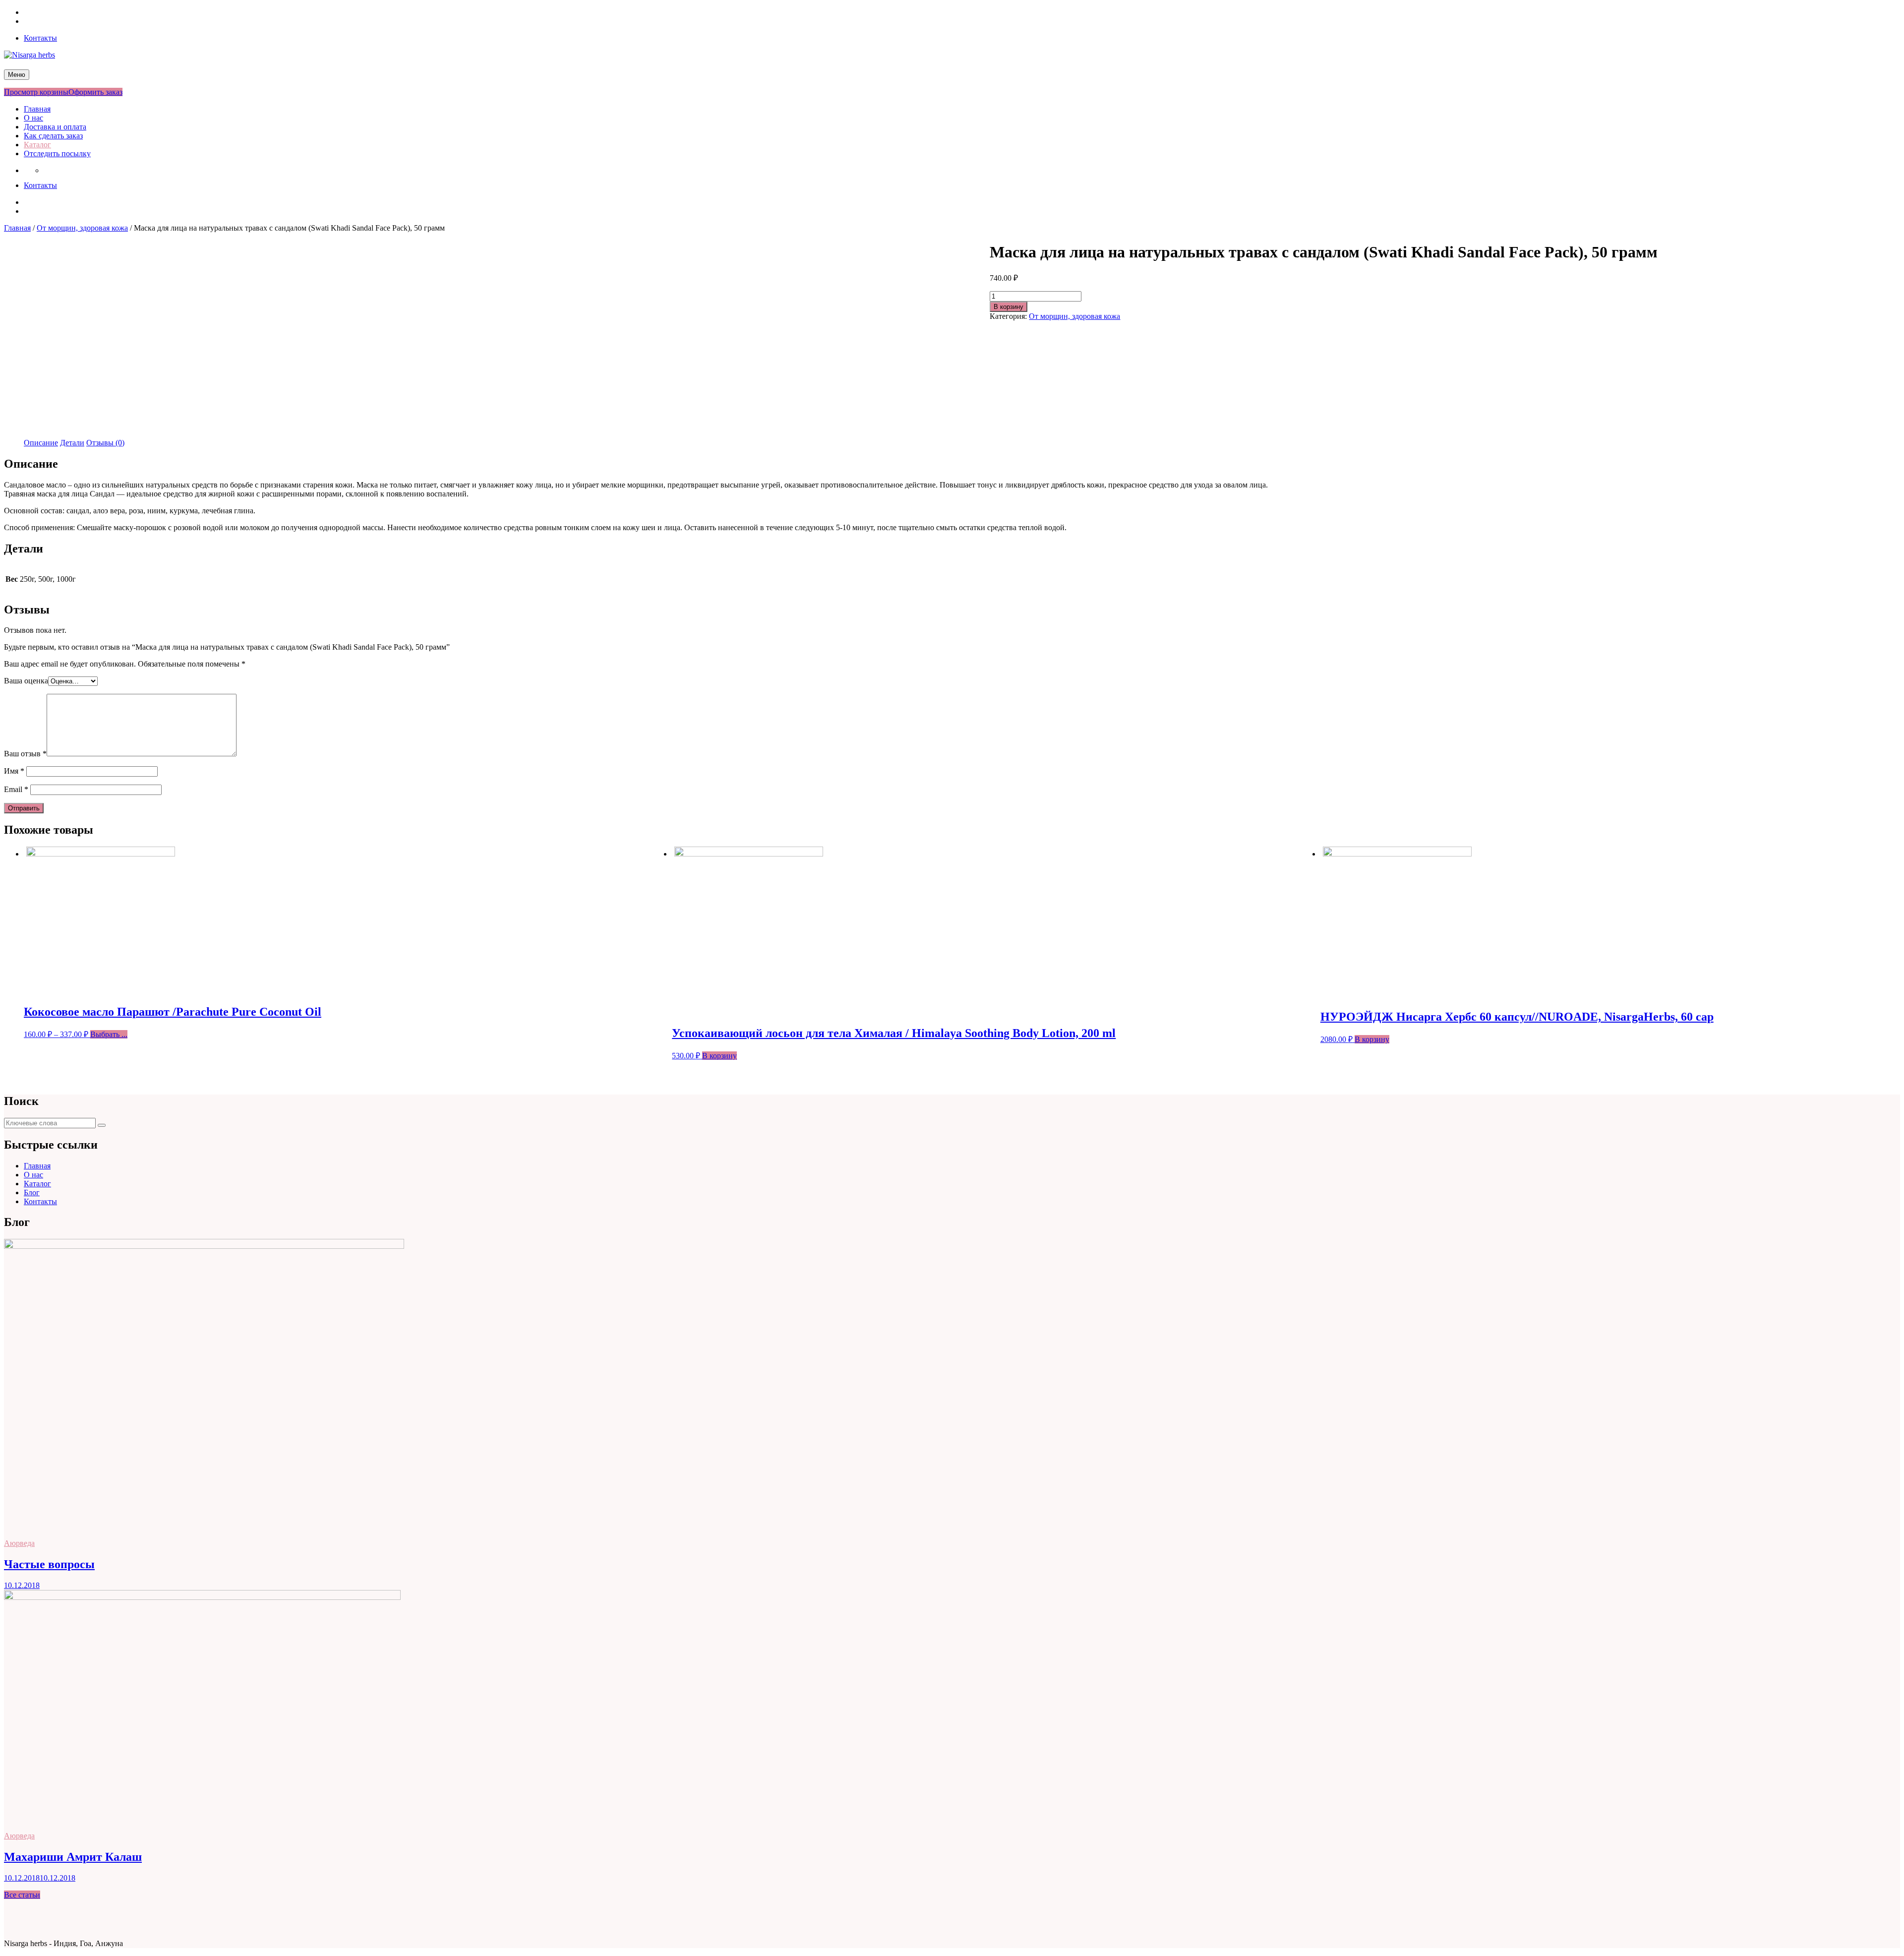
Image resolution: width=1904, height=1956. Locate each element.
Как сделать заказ (53, 136)
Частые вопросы (49, 1564)
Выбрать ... (109, 1034)
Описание (41, 443)
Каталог (37, 145)
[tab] (41, 443)
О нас (33, 118)
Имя (14, 771)
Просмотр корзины (36, 92)
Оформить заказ (95, 92)
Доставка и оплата (55, 127)
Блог (32, 1192)
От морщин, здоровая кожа (82, 228)
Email (16, 789)
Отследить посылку (57, 153)
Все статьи (22, 1895)
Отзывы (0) (105, 443)
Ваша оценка (26, 681)
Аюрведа (19, 1543)
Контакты (40, 38)
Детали (72, 443)
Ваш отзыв (25, 754)
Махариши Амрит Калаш (73, 1857)
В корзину (1009, 307)
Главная (37, 109)
